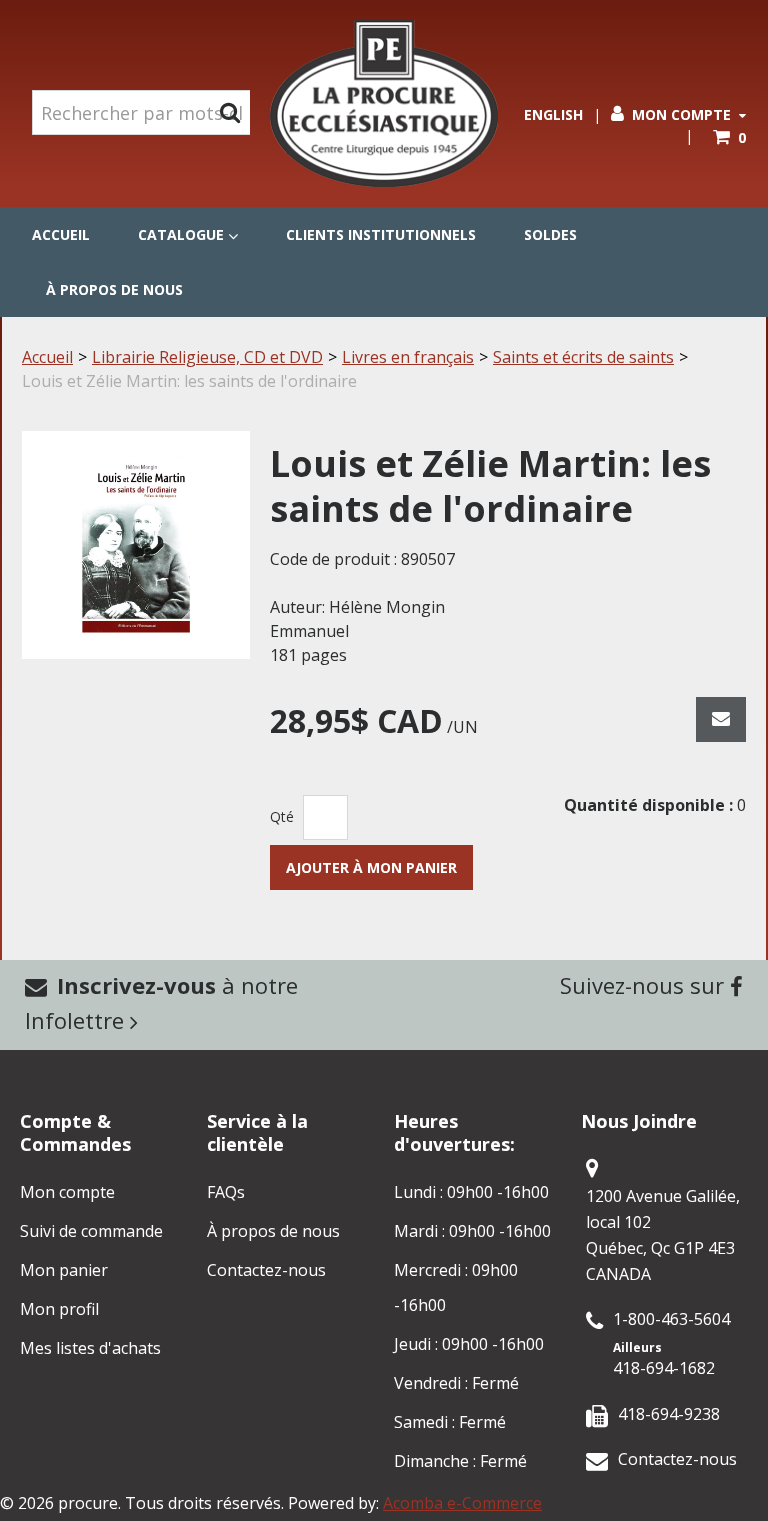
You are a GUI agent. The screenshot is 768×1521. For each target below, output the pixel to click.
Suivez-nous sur (645, 985)
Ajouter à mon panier (371, 867)
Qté (282, 816)
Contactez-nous (266, 1270)
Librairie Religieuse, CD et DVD (207, 357)
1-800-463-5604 (671, 1319)
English (553, 114)
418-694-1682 (664, 1368)
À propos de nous (114, 289)
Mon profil (59, 1309)
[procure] (384, 103)
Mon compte (681, 114)
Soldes (550, 234)
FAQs (226, 1192)
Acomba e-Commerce (462, 1503)
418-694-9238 (669, 1414)
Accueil (61, 234)
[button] (729, 137)
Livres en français (408, 357)
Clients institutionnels (381, 234)
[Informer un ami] (721, 719)
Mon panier (64, 1270)
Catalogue (181, 234)
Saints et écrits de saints (583, 357)
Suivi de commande (91, 1231)
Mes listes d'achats (90, 1348)
